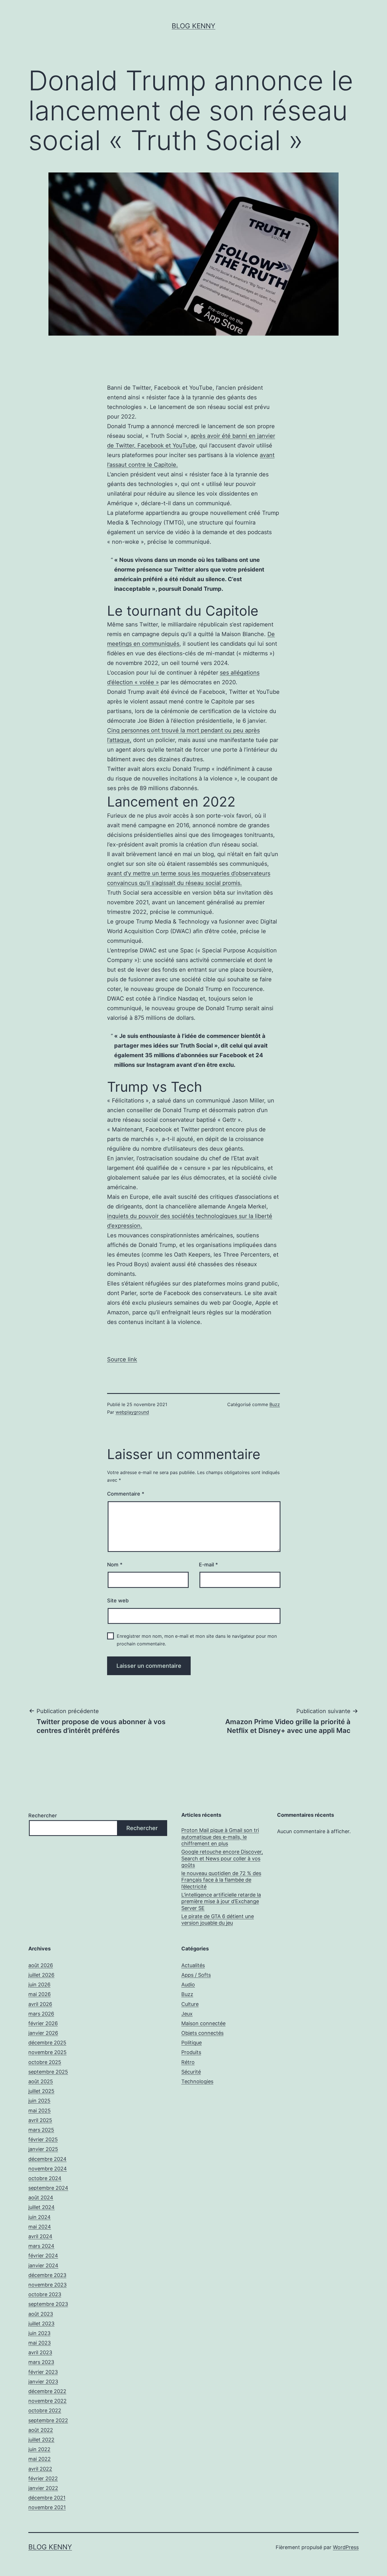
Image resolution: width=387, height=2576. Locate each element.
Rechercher (43, 1815)
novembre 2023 (47, 2285)
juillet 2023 (41, 2324)
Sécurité (191, 2072)
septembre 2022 (48, 2420)
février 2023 (43, 2372)
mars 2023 (41, 2362)
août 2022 (41, 2430)
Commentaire (126, 1494)
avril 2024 (40, 2236)
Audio (188, 1985)
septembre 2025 (48, 2072)
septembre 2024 (48, 2188)
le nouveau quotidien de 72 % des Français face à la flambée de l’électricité (221, 1880)
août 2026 (41, 1965)
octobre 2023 (45, 2294)
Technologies (197, 2081)
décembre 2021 (47, 2498)
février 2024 (43, 2256)
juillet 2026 (41, 1975)
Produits (191, 2052)
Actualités (193, 1965)
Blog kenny (193, 26)
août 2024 (41, 2198)
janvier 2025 (43, 2149)
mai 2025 (40, 2111)
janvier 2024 (43, 2265)
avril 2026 (40, 2004)
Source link (122, 1359)
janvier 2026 (43, 2033)
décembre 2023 (47, 2275)
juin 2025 (39, 2101)
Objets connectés (202, 2033)
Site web (118, 1601)
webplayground (132, 1412)
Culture (190, 2004)
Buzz (275, 1404)
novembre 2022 (47, 2401)
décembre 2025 (47, 2043)
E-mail (208, 1565)
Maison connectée (203, 2023)
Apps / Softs (196, 1975)
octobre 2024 (45, 2178)
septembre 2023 (48, 2304)
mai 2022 (40, 2459)
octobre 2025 (45, 2062)
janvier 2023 (43, 2382)
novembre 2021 (47, 2507)
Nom (115, 1565)
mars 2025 (41, 2130)
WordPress (346, 2547)
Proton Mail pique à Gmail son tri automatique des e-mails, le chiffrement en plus (220, 1837)
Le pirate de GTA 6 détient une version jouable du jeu (218, 1920)
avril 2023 (40, 2352)
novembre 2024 (48, 2169)
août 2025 (41, 2081)
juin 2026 (39, 1985)
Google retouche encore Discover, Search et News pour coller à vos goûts (222, 1858)
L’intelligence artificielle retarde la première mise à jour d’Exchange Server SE (221, 1901)
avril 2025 (40, 2120)
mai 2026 (40, 1994)
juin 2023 (39, 2333)
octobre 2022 (45, 2410)
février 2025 (43, 2139)
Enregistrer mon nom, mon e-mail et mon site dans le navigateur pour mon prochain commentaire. (197, 1640)
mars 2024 (41, 2246)
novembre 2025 (47, 2052)
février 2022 (43, 2478)
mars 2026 (41, 2014)
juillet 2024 (42, 2207)
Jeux (187, 2014)
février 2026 (43, 2023)
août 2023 (41, 2314)
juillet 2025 (41, 2091)
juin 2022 (39, 2449)
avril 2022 (40, 2469)
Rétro (188, 2062)
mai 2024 (40, 2227)
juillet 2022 (41, 2440)
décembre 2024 (47, 2159)
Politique (192, 2043)
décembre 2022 (47, 2391)
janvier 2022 (43, 2488)
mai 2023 (40, 2343)
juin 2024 (40, 2217)
